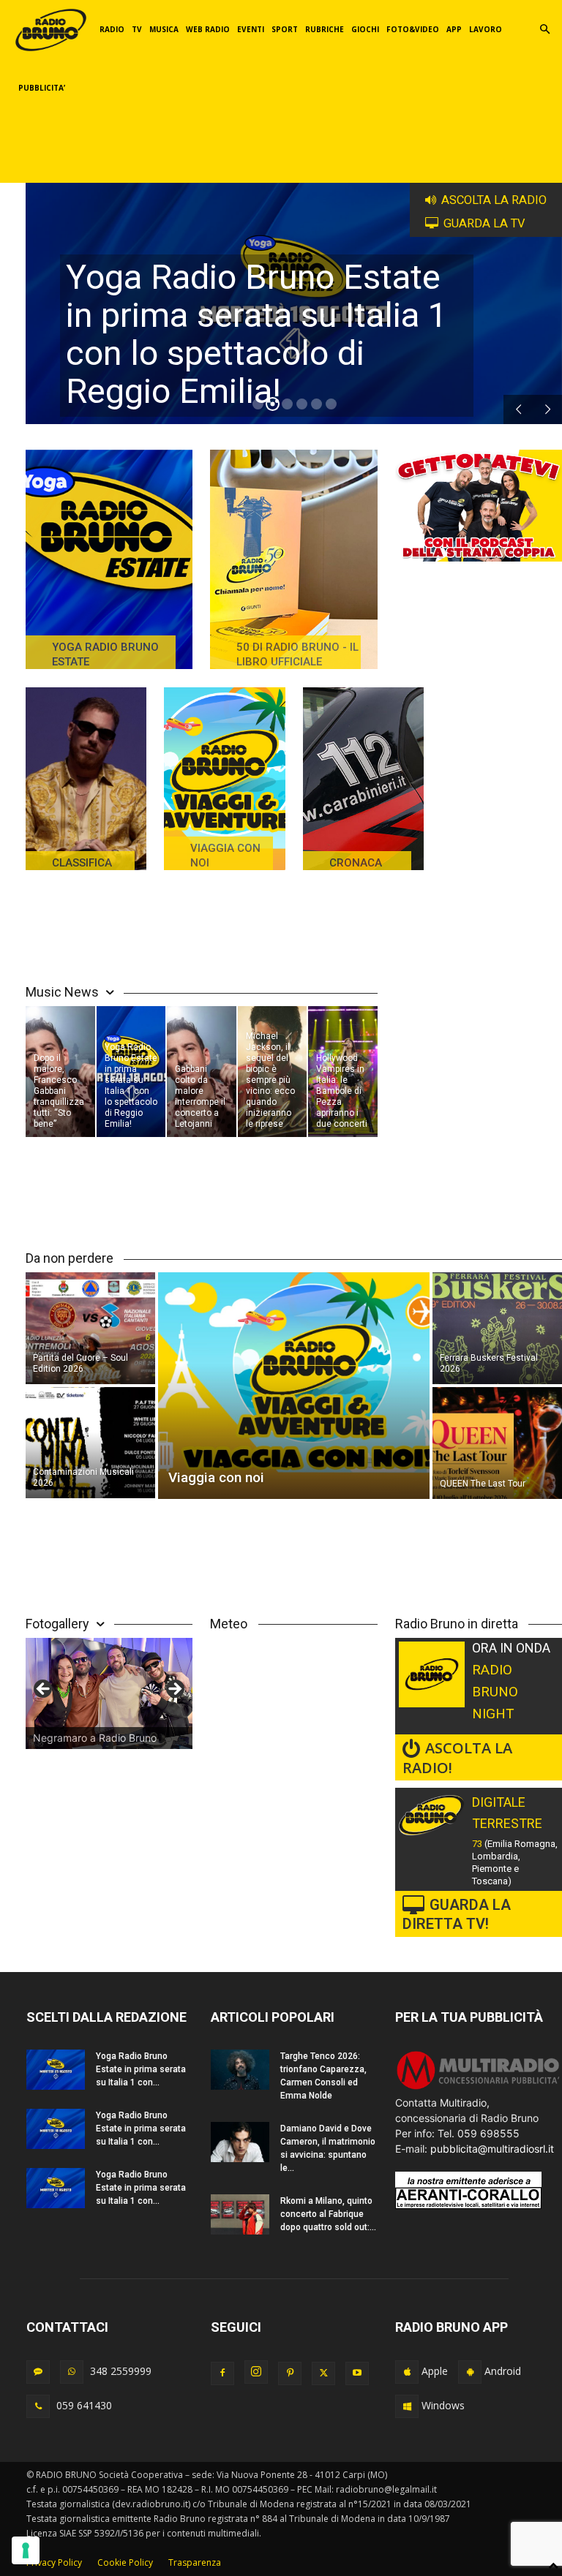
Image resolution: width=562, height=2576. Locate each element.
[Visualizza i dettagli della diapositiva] (109, 1693)
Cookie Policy (125, 2562)
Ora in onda (511, 1648)
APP (454, 29)
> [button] (174, 1690)
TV (137, 29)
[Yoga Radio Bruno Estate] (109, 559)
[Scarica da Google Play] (470, 2372)
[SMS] (38, 2372)
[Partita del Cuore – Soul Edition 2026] (90, 1327)
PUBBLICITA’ (42, 88)
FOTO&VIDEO (413, 29)
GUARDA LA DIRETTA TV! (457, 1914)
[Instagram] (256, 2372)
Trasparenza (195, 2562)
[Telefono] (38, 2406)
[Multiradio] (479, 2087)
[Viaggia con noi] (224, 779)
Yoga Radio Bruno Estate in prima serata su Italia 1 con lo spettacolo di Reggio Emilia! (256, 334)
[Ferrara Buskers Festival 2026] (497, 1327)
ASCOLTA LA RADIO (494, 200)
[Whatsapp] (72, 2372)
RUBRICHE (325, 29)
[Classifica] (86, 779)
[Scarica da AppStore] (407, 2372)
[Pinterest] (290, 2373)
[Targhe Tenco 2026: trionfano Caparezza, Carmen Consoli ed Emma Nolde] (240, 2070)
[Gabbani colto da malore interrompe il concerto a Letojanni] (202, 1072)
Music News (62, 992)
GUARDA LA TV (484, 223)
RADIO (112, 29)
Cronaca (356, 863)
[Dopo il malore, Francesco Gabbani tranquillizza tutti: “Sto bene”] (60, 1072)
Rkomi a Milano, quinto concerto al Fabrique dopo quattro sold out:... (328, 2214)
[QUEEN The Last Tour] (497, 1444)
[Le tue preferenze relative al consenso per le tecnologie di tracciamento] (26, 2550)
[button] (544, 30)
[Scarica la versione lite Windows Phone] (407, 2406)
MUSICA (164, 29)
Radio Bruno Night (495, 1692)
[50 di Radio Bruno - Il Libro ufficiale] (293, 559)
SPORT (285, 29)
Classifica (82, 863)
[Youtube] (357, 2373)
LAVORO (486, 29)
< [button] (44, 1690)
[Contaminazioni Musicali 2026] (90, 1444)
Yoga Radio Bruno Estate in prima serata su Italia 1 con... (141, 2069)
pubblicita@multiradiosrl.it (492, 2149)
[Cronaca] (363, 779)
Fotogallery (57, 1624)
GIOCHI (365, 29)
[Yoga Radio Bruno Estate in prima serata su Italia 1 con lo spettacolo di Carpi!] (56, 2070)
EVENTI (251, 29)
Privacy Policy (54, 2562)
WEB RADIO (208, 29)
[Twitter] (323, 2373)
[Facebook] (222, 2373)
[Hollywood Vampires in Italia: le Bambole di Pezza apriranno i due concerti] (343, 1072)
